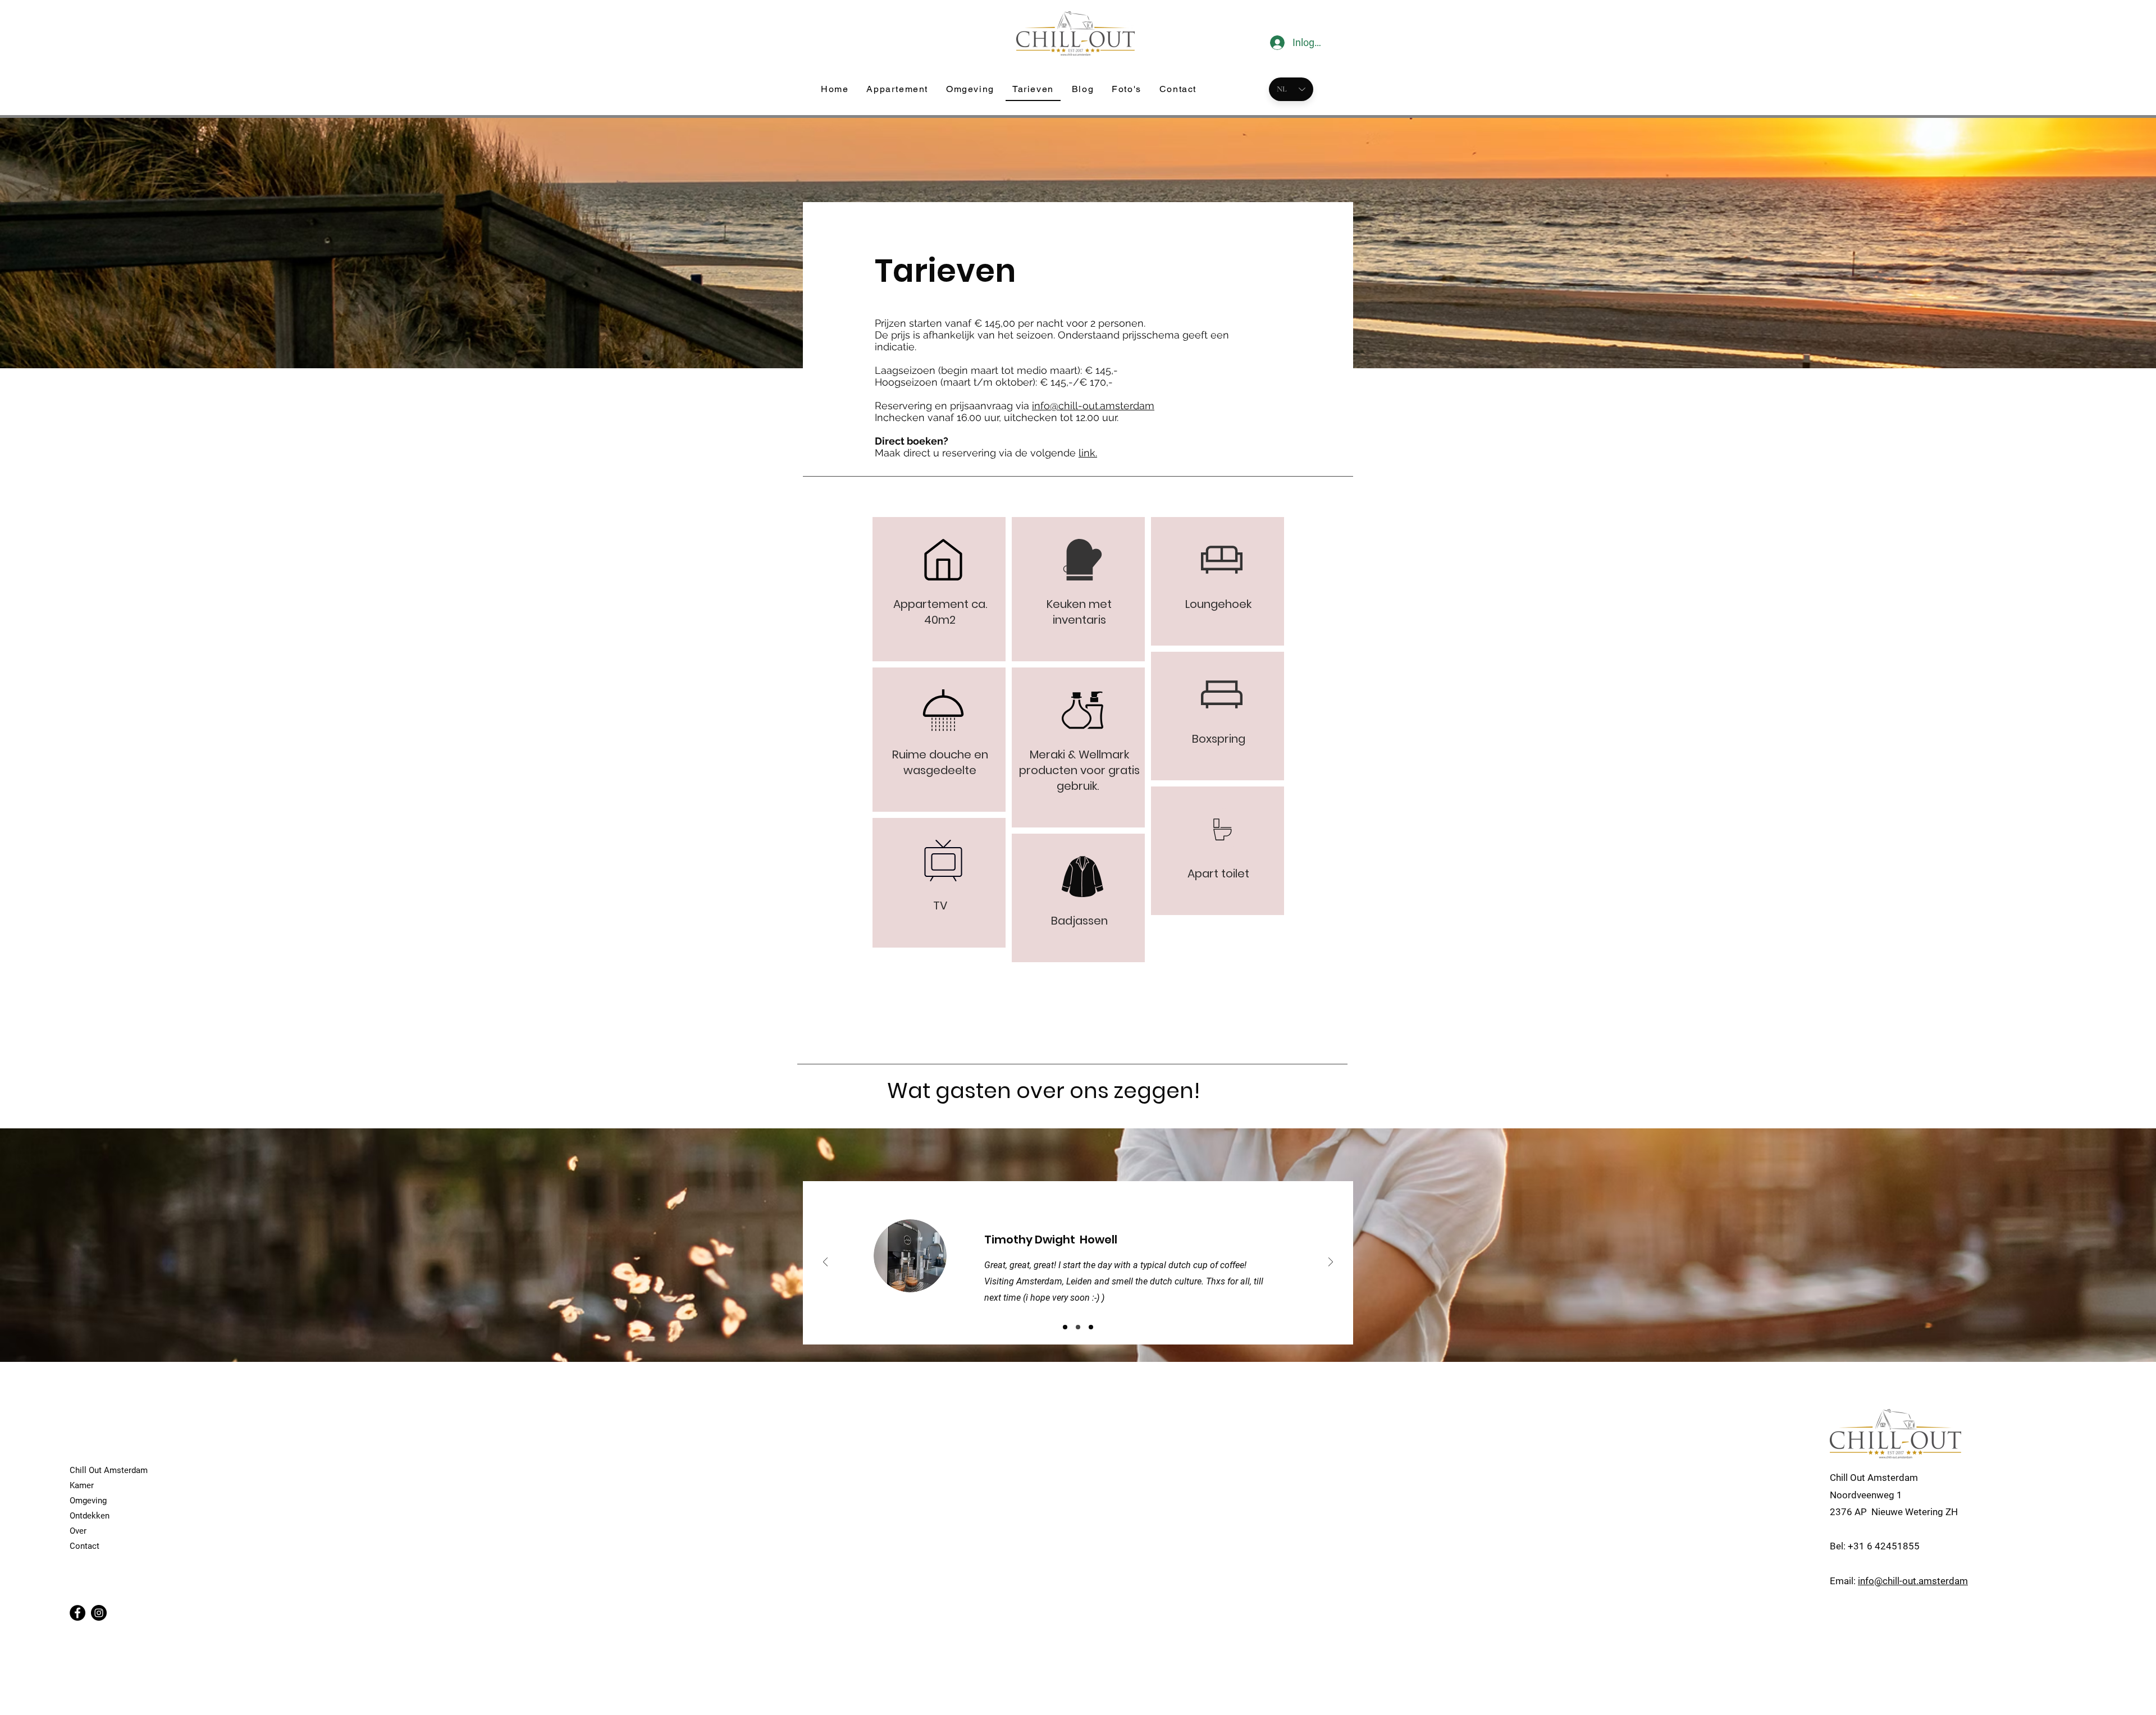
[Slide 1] (1065, 1327)
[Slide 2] (1078, 1327)
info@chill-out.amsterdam (1093, 406)
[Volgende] (1331, 1263)
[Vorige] (825, 1263)
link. (1088, 453)
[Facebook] (77, 1613)
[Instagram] (99, 1613)
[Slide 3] (1091, 1327)
